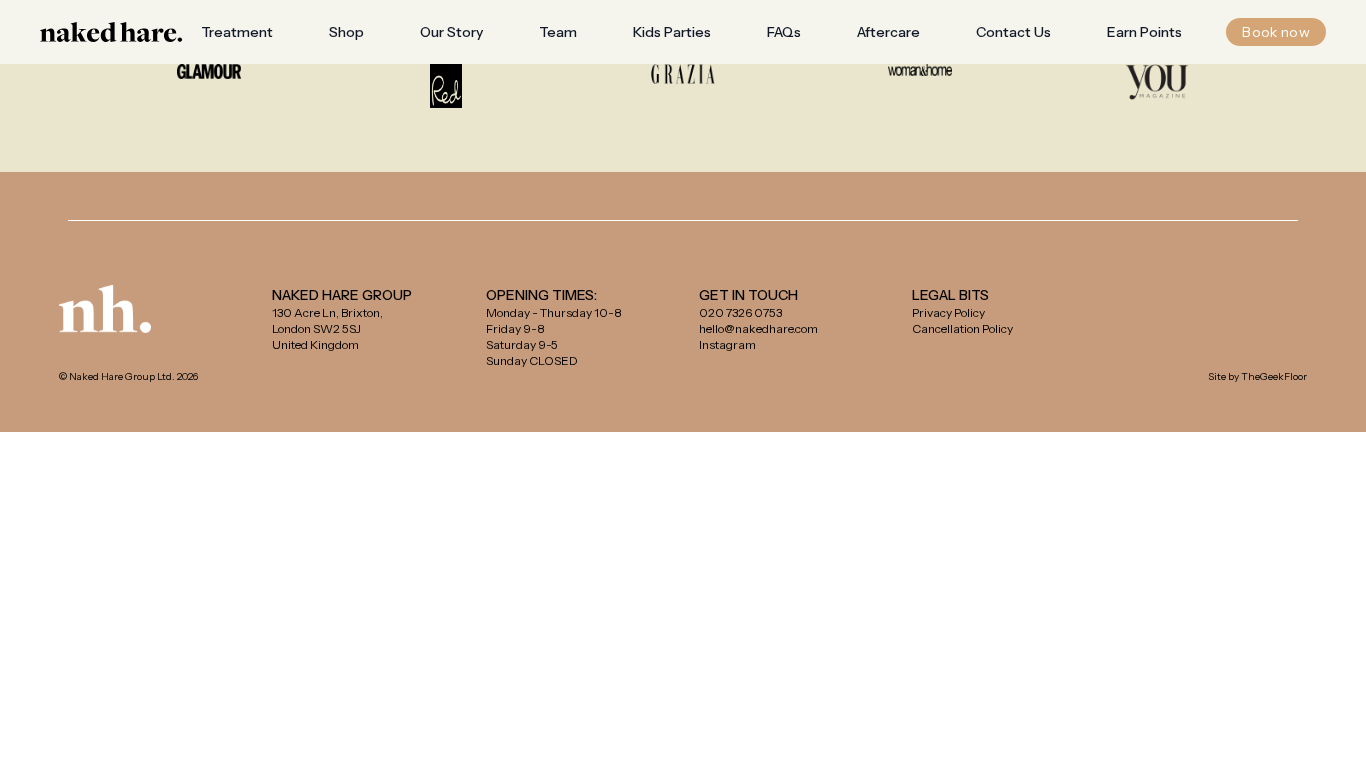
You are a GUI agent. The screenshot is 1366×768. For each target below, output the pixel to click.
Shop (346, 32)
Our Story (451, 32)
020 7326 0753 (740, 312)
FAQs (784, 32)
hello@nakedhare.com (758, 328)
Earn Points (1144, 32)
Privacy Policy (948, 312)
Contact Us (1013, 32)
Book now (1276, 32)
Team (558, 32)
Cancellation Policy (962, 328)
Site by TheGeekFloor (1257, 376)
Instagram (727, 344)
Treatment (237, 32)
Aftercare (888, 32)
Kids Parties (672, 32)
